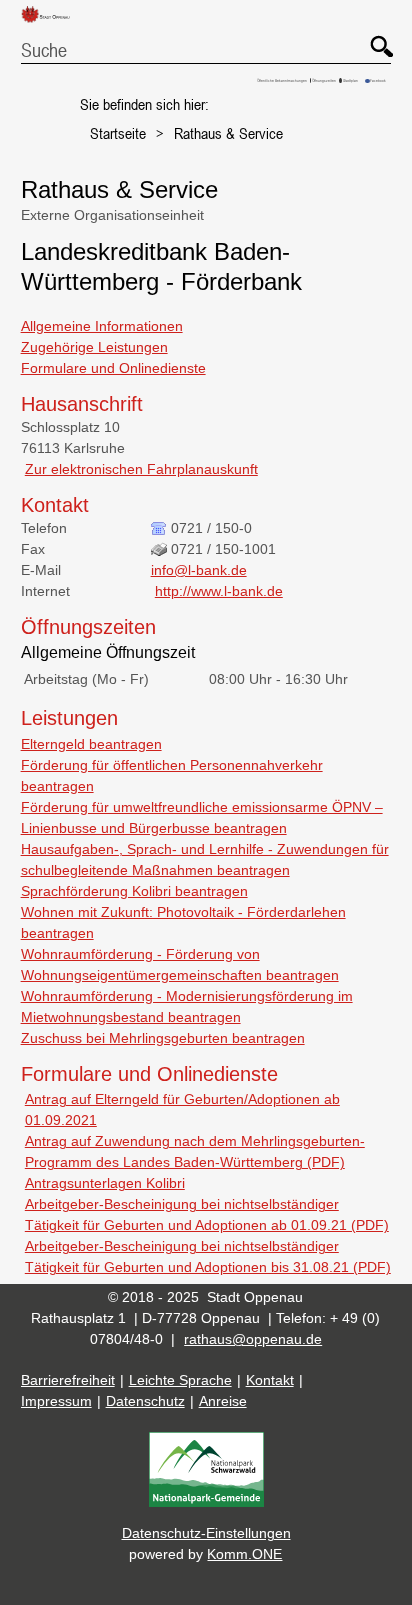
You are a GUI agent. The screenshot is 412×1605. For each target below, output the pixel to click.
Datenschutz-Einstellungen (206, 1533)
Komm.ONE (244, 1554)
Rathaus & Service (228, 133)
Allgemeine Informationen (102, 326)
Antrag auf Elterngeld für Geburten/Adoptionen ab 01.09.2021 (182, 1109)
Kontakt (270, 1380)
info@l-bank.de (199, 570)
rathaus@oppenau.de (253, 1339)
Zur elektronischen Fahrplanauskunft (141, 469)
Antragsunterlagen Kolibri (105, 1183)
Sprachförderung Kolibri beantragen (134, 891)
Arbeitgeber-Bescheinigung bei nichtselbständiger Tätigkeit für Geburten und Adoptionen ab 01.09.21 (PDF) (207, 1214)
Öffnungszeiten (324, 80)
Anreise (223, 1401)
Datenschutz (145, 1401)
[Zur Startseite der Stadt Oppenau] (53, 23)
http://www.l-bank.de (219, 591)
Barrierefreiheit (68, 1380)
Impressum (56, 1401)
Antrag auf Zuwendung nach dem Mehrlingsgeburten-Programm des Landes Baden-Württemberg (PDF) (195, 1151)
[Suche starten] (372, 37)
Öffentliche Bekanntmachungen (282, 80)
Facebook (378, 80)
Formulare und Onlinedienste (113, 368)
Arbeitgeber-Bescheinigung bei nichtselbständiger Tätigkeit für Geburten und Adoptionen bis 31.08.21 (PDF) (208, 1256)
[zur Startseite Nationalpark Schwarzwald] (206, 1502)
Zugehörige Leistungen (94, 347)
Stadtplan (350, 80)
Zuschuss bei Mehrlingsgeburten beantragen (163, 1038)
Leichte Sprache (180, 1380)
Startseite (118, 133)
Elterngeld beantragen (91, 744)
